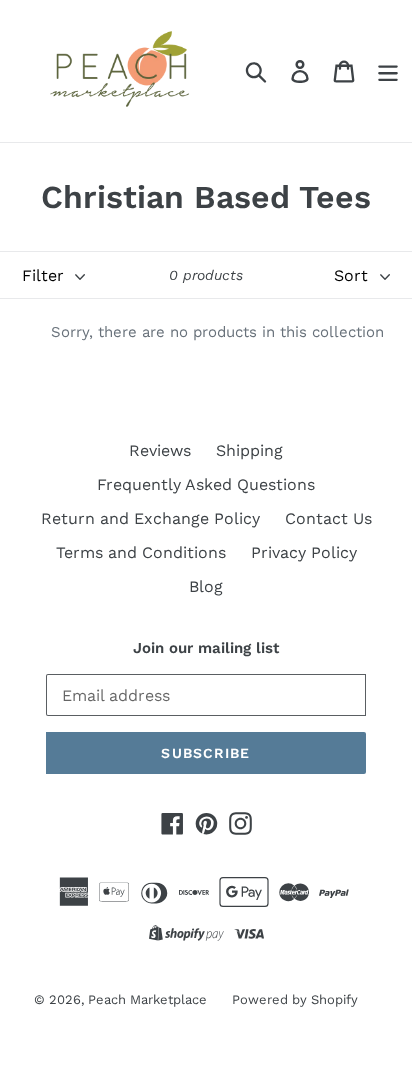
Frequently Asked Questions (206, 484)
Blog (206, 586)
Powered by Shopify (295, 999)
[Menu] (388, 71)
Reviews (160, 450)
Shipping (249, 450)
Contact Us (328, 518)
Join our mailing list (206, 648)
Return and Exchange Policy (150, 518)
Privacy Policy (304, 552)
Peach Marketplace (147, 999)
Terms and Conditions (141, 552)
